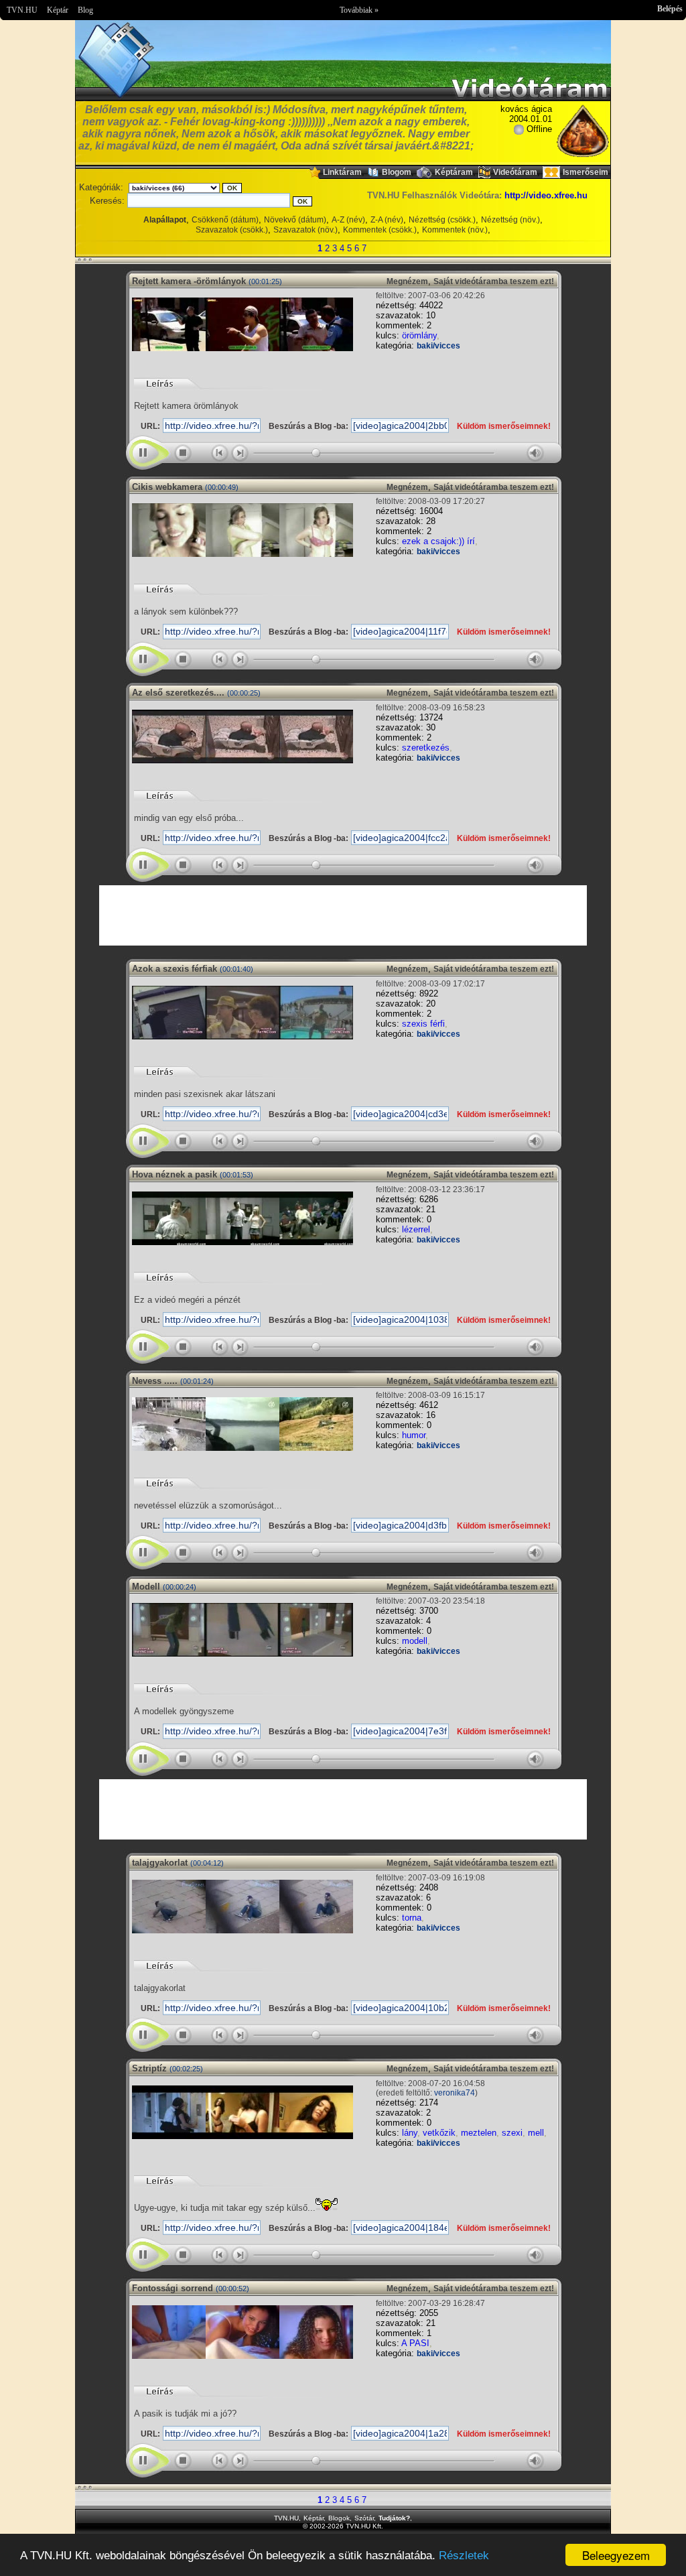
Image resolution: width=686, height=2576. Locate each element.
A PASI (415, 2343)
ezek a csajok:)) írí (438, 541)
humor (414, 1435)
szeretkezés (426, 748)
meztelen (479, 2133)
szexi (512, 2133)
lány (410, 2133)
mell (536, 2133)
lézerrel (416, 1229)
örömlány (419, 335)
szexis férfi (423, 1024)
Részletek (464, 2556)
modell (415, 1641)
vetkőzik (439, 2133)
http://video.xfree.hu (546, 195)
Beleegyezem (616, 2555)
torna (412, 1918)
